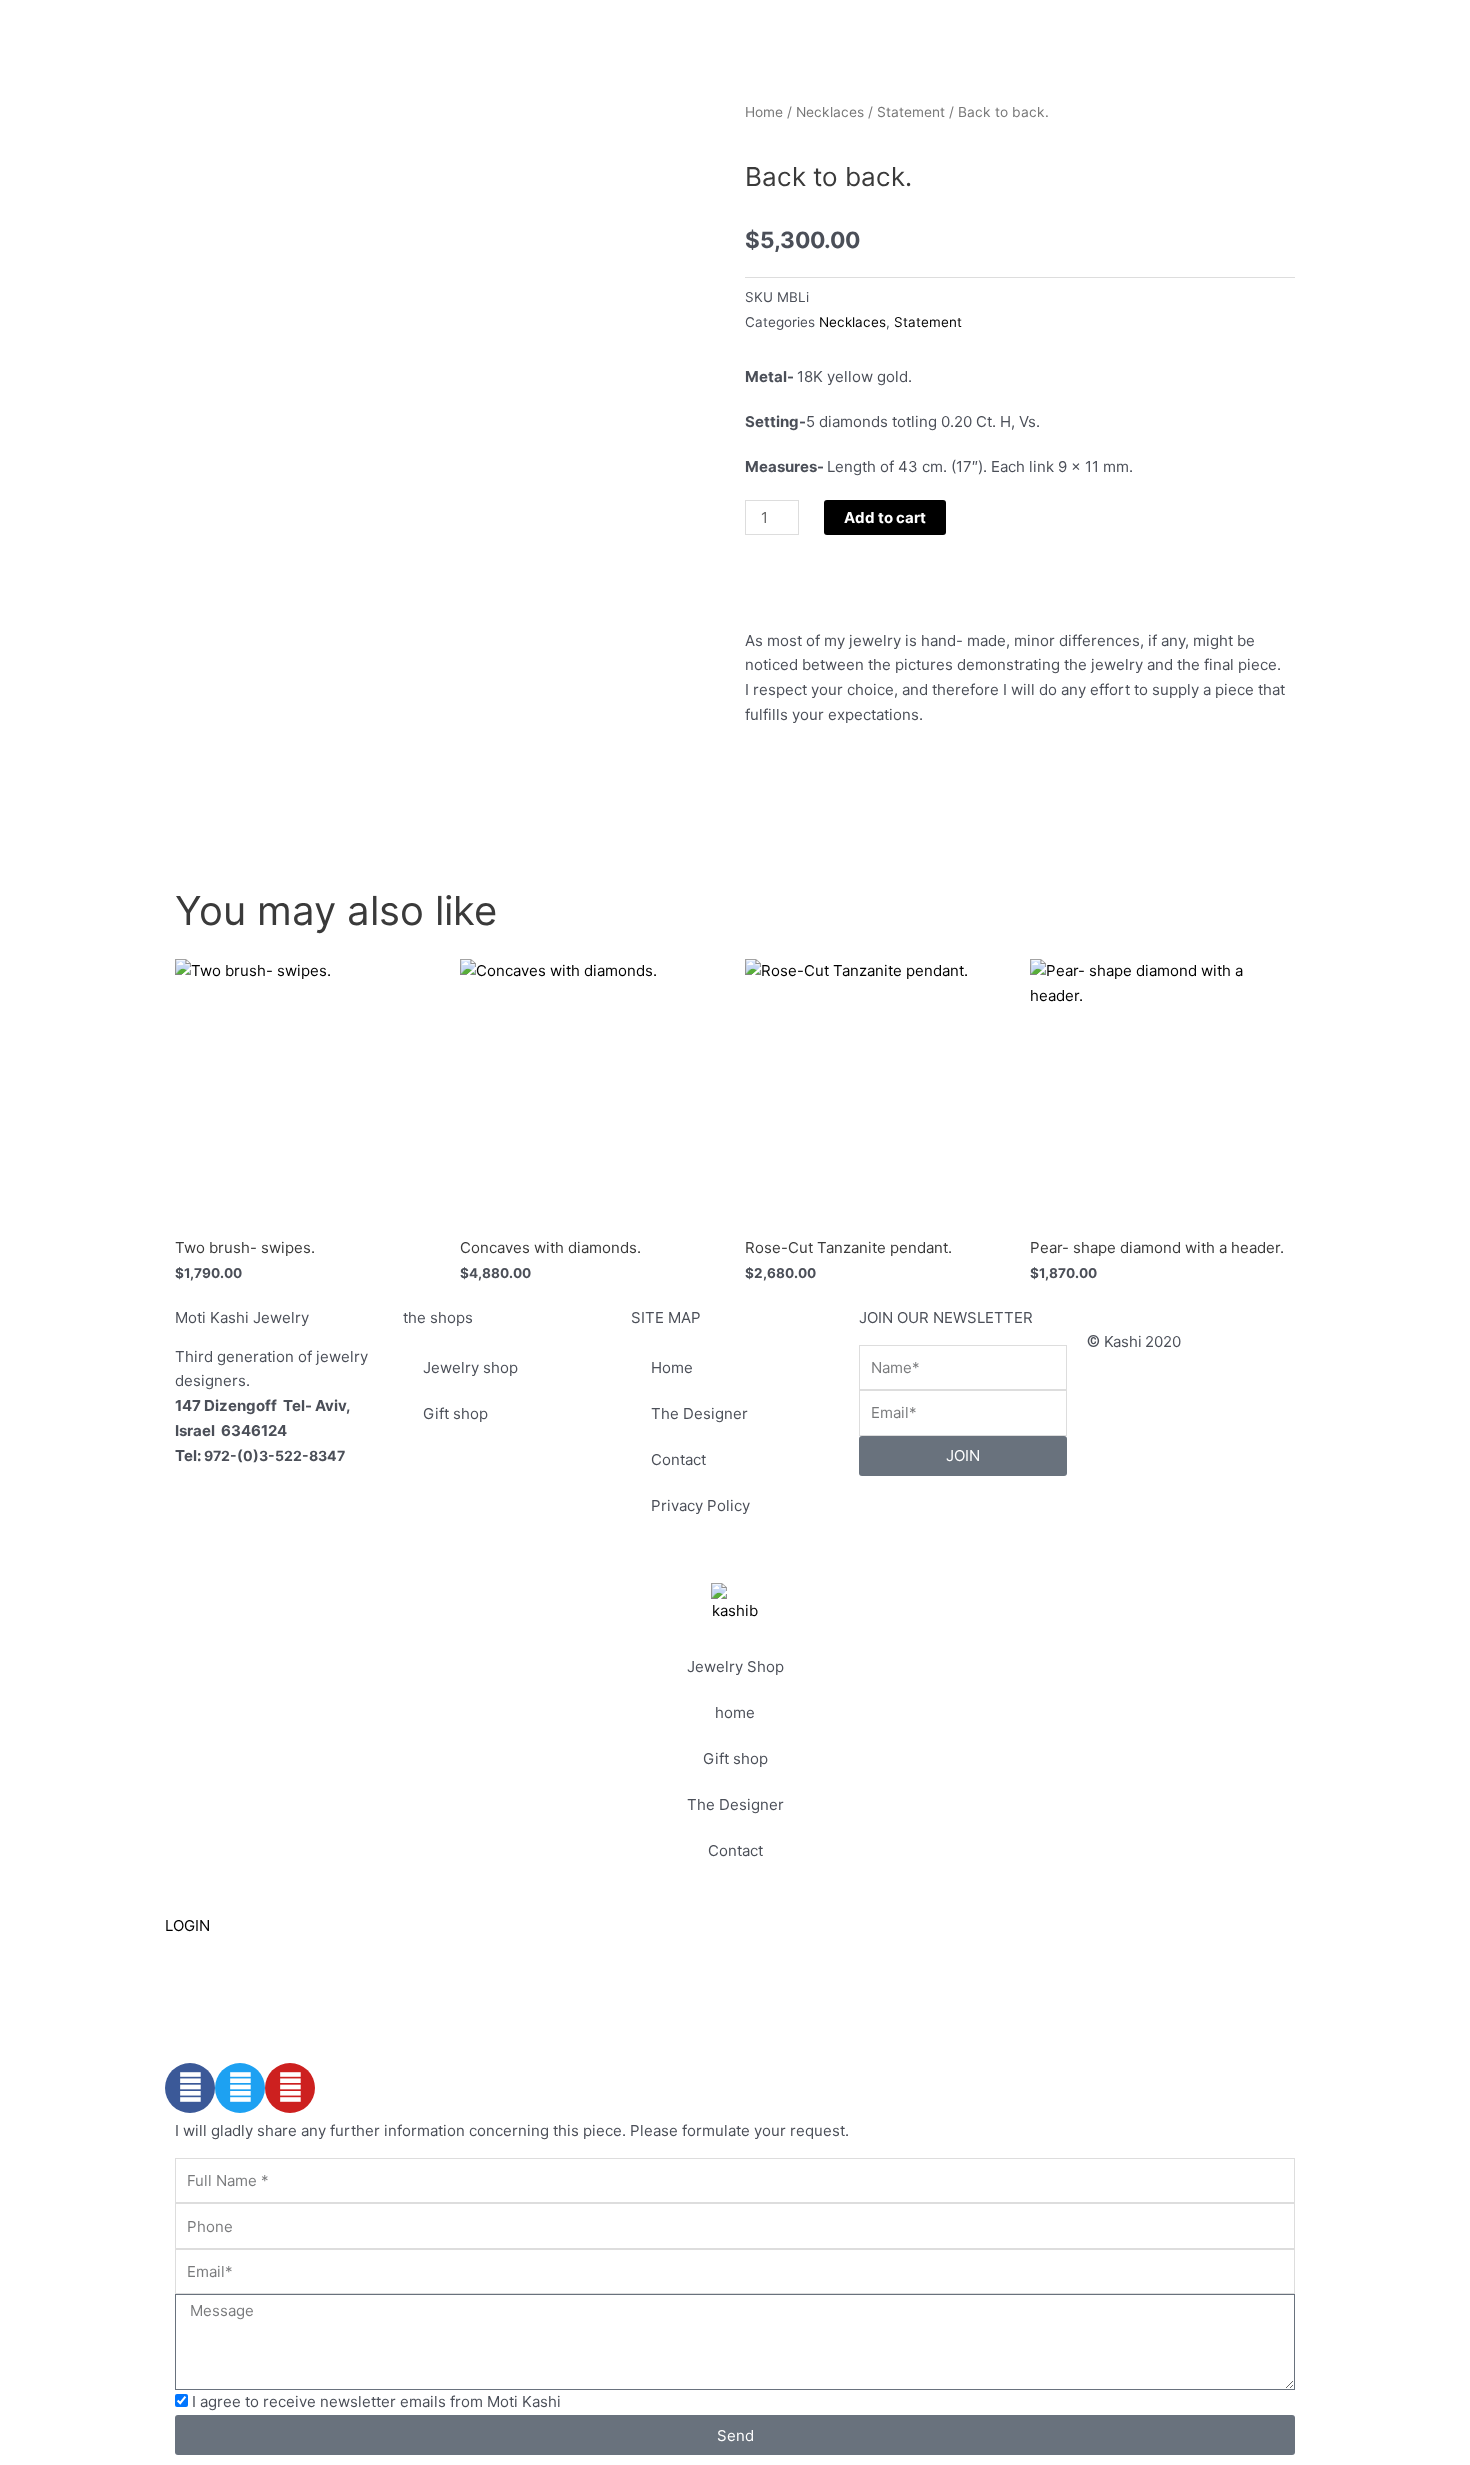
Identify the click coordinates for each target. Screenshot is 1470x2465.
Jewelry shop (470, 1367)
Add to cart (885, 517)
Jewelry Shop (735, 1666)
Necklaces (830, 112)
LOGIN (187, 1925)
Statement (911, 112)
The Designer (699, 1413)
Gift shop (455, 1413)
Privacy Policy (700, 1505)
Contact (678, 1459)
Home (764, 112)
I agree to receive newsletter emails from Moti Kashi (376, 2401)
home (735, 1712)
